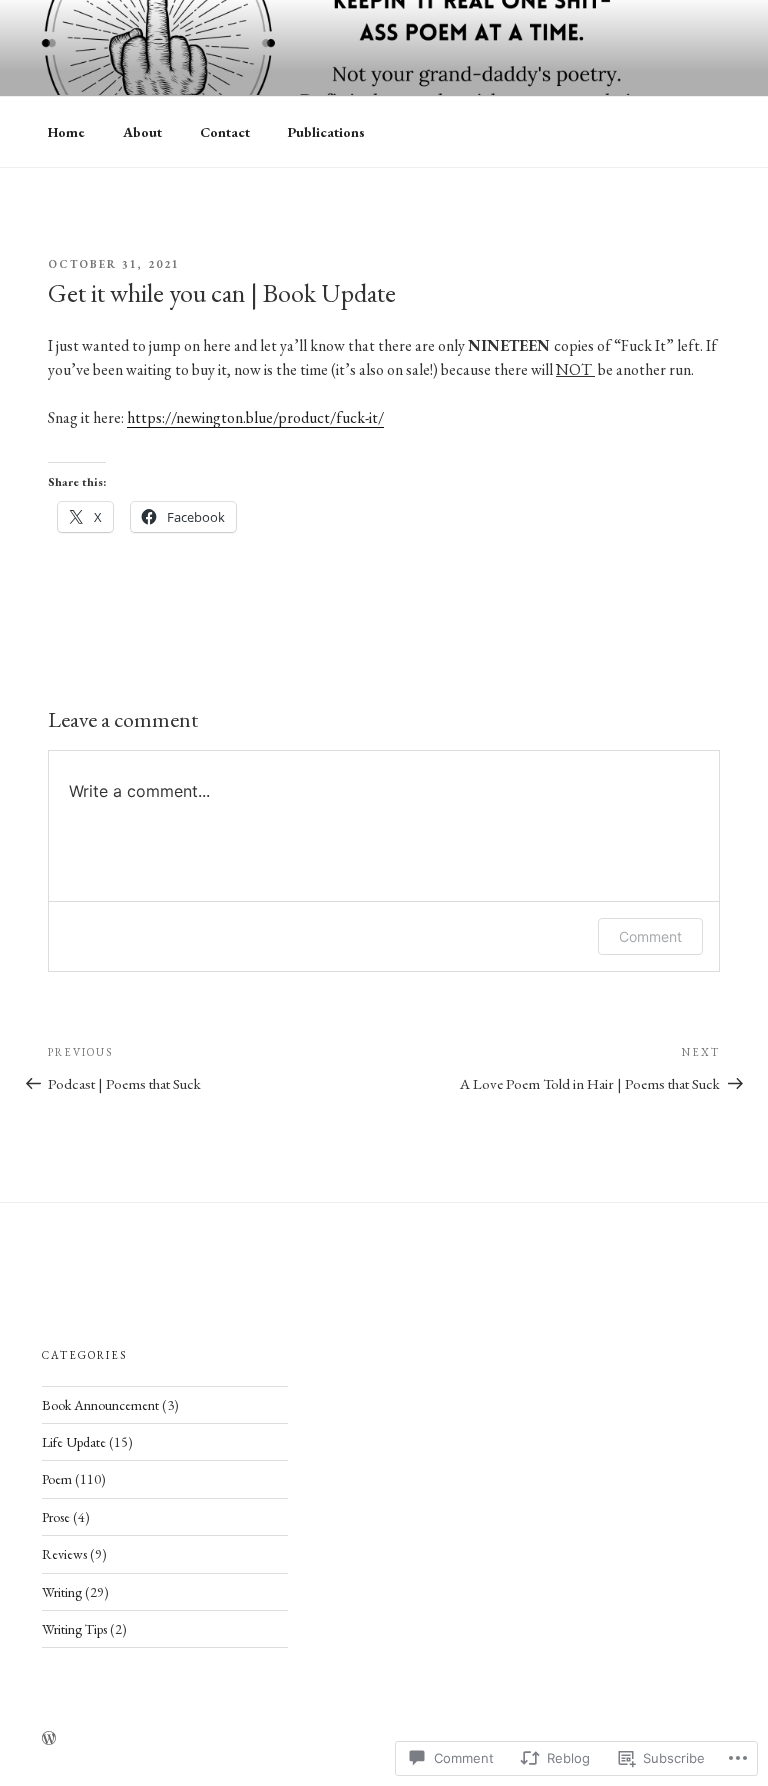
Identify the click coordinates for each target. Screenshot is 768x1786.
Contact (225, 132)
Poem (57, 1479)
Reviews (64, 1554)
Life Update (74, 1442)
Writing (62, 1592)
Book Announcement (100, 1405)
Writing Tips (74, 1629)
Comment (650, 936)
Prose (56, 1517)
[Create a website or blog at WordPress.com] (49, 1739)
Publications (326, 132)
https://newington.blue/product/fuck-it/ (255, 417)
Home (66, 132)
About (142, 132)
